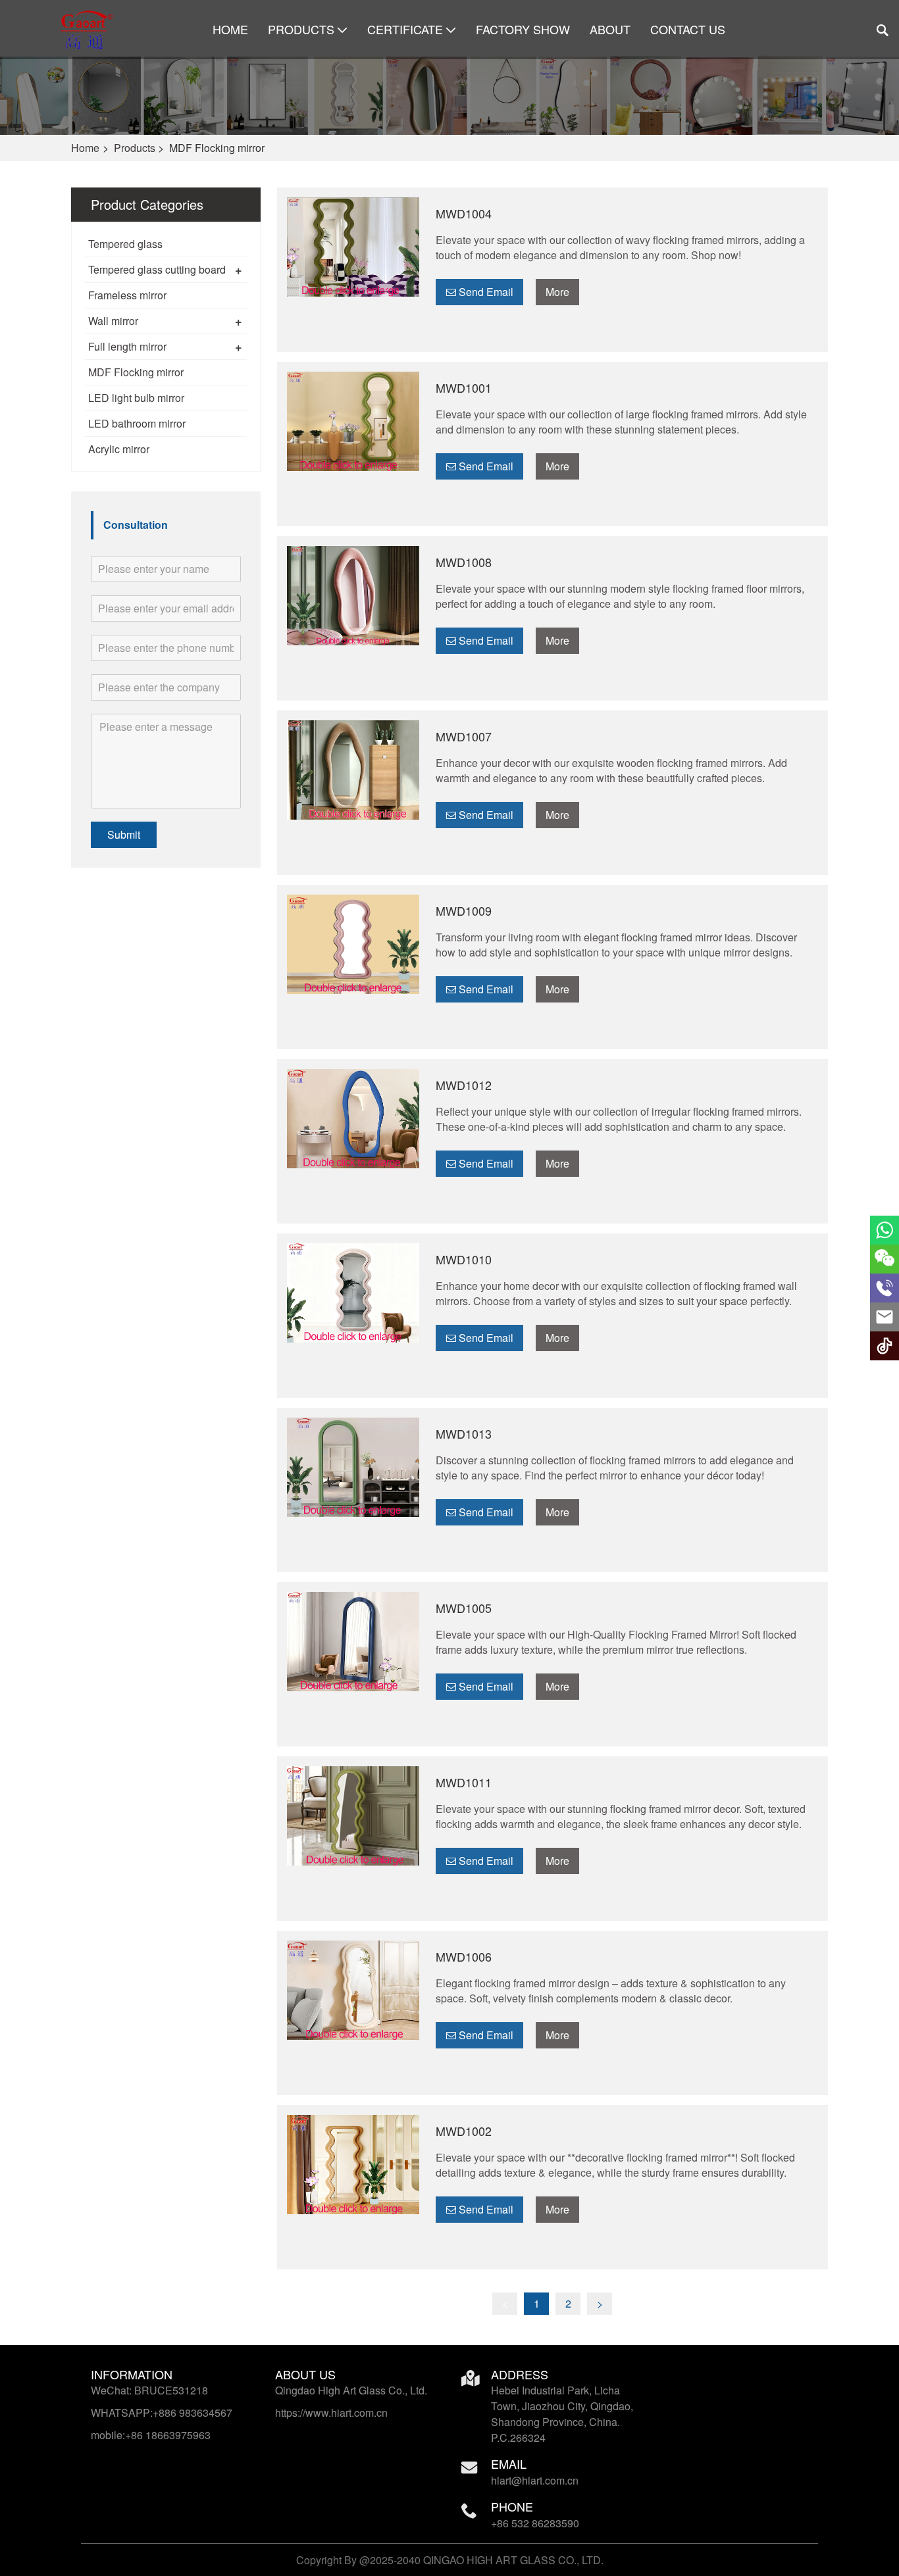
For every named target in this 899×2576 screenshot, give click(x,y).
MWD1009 (464, 910)
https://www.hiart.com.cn (331, 2413)
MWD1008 (464, 562)
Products (301, 29)
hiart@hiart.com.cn (535, 2480)
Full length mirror (127, 346)
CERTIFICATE (405, 29)
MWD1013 (464, 1433)
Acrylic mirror (119, 449)
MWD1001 (464, 387)
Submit (124, 834)
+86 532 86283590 (535, 2523)
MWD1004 (464, 213)
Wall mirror (113, 321)
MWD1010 (464, 1259)
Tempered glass (125, 244)
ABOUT (610, 29)
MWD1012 (464, 1085)
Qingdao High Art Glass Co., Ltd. (351, 2390)
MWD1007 (464, 736)
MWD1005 (464, 1608)
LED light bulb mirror (136, 398)
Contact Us (688, 29)
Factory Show (523, 29)
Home (230, 29)
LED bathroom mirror (137, 423)
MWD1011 (464, 1782)
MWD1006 (464, 1956)
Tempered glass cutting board (157, 269)
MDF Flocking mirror (136, 372)
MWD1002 (464, 2131)
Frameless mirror (127, 295)
